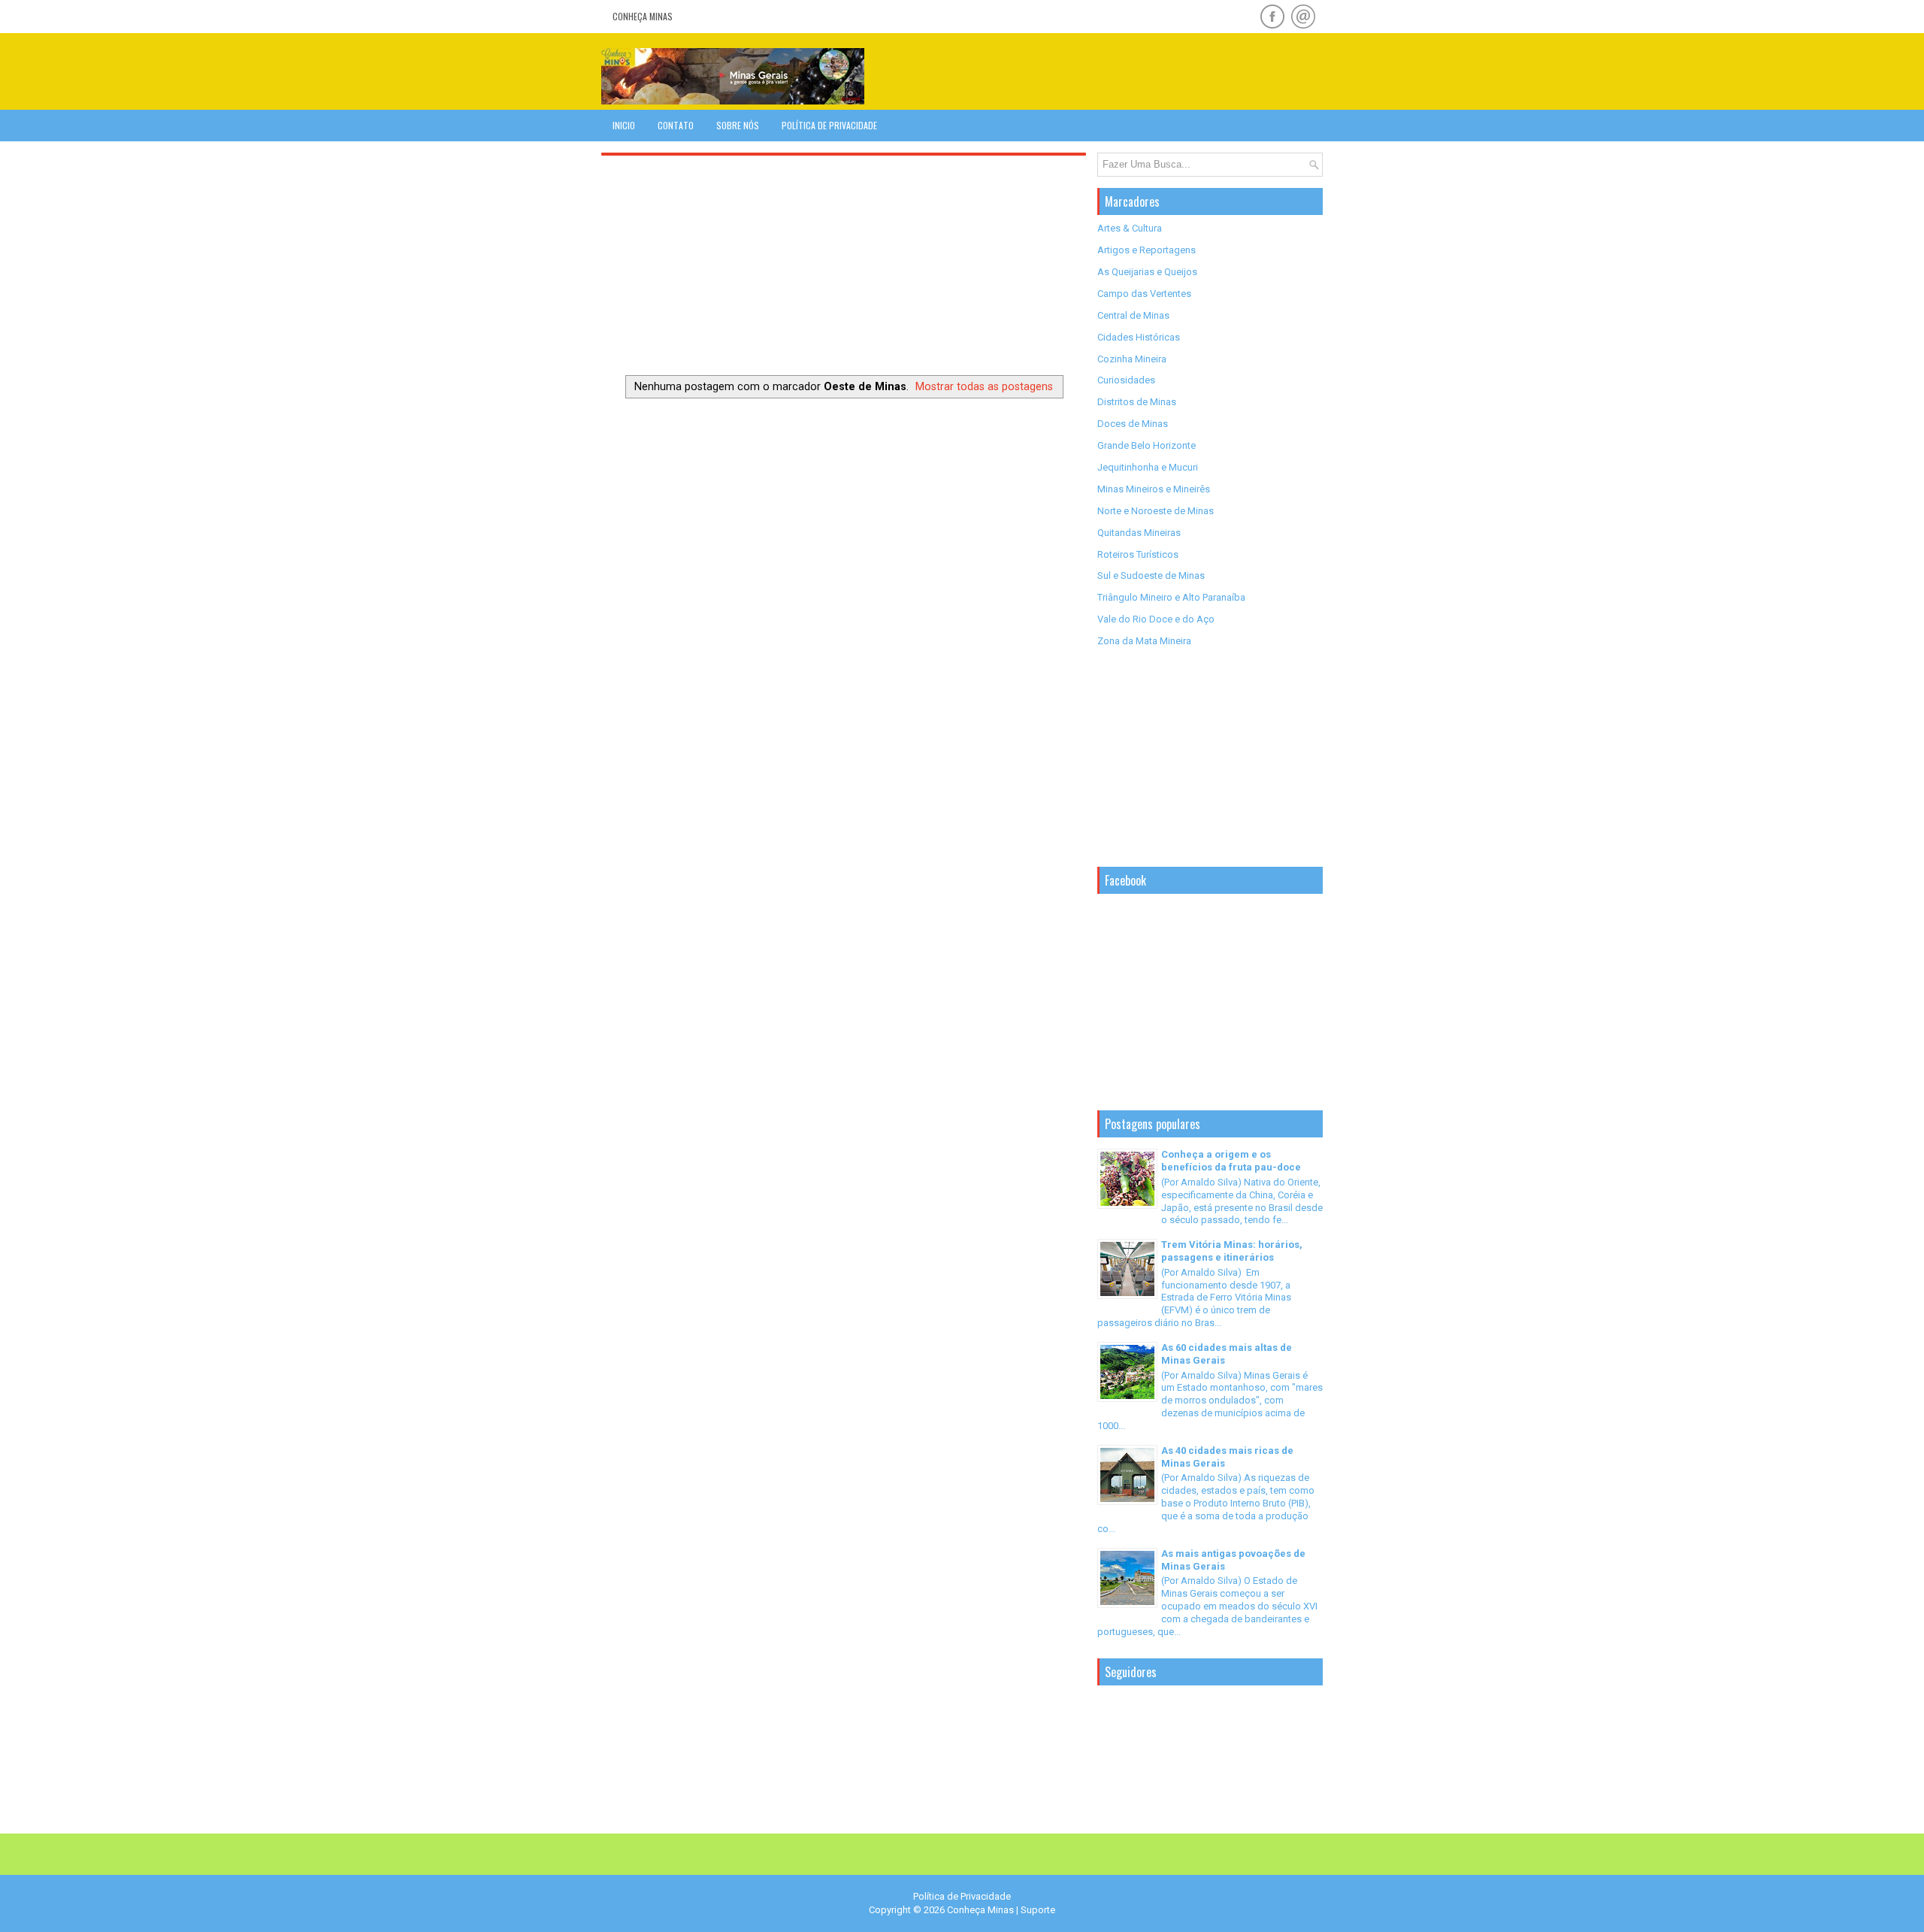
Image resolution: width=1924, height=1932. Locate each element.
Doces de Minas (1133, 424)
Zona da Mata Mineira (1144, 641)
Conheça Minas (643, 16)
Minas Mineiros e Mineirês (1154, 489)
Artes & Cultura (1130, 228)
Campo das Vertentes (1144, 294)
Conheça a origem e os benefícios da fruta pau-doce (1231, 1161)
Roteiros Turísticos (1138, 554)
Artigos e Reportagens (1147, 250)
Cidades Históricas (1139, 337)
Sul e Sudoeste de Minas (1151, 575)
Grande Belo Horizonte (1147, 445)
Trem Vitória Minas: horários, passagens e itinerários (1232, 1251)
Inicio (624, 125)
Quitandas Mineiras (1139, 533)
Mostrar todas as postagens (984, 386)
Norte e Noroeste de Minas (1156, 511)
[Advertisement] (1147, 71)
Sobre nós (738, 125)
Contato (676, 125)
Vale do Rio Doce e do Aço (1156, 619)
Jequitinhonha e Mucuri (1148, 467)
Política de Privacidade (829, 125)
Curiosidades (1126, 380)
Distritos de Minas (1137, 402)
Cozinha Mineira (1132, 359)
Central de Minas (1133, 315)
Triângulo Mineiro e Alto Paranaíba (1171, 597)
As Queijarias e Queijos (1147, 272)
